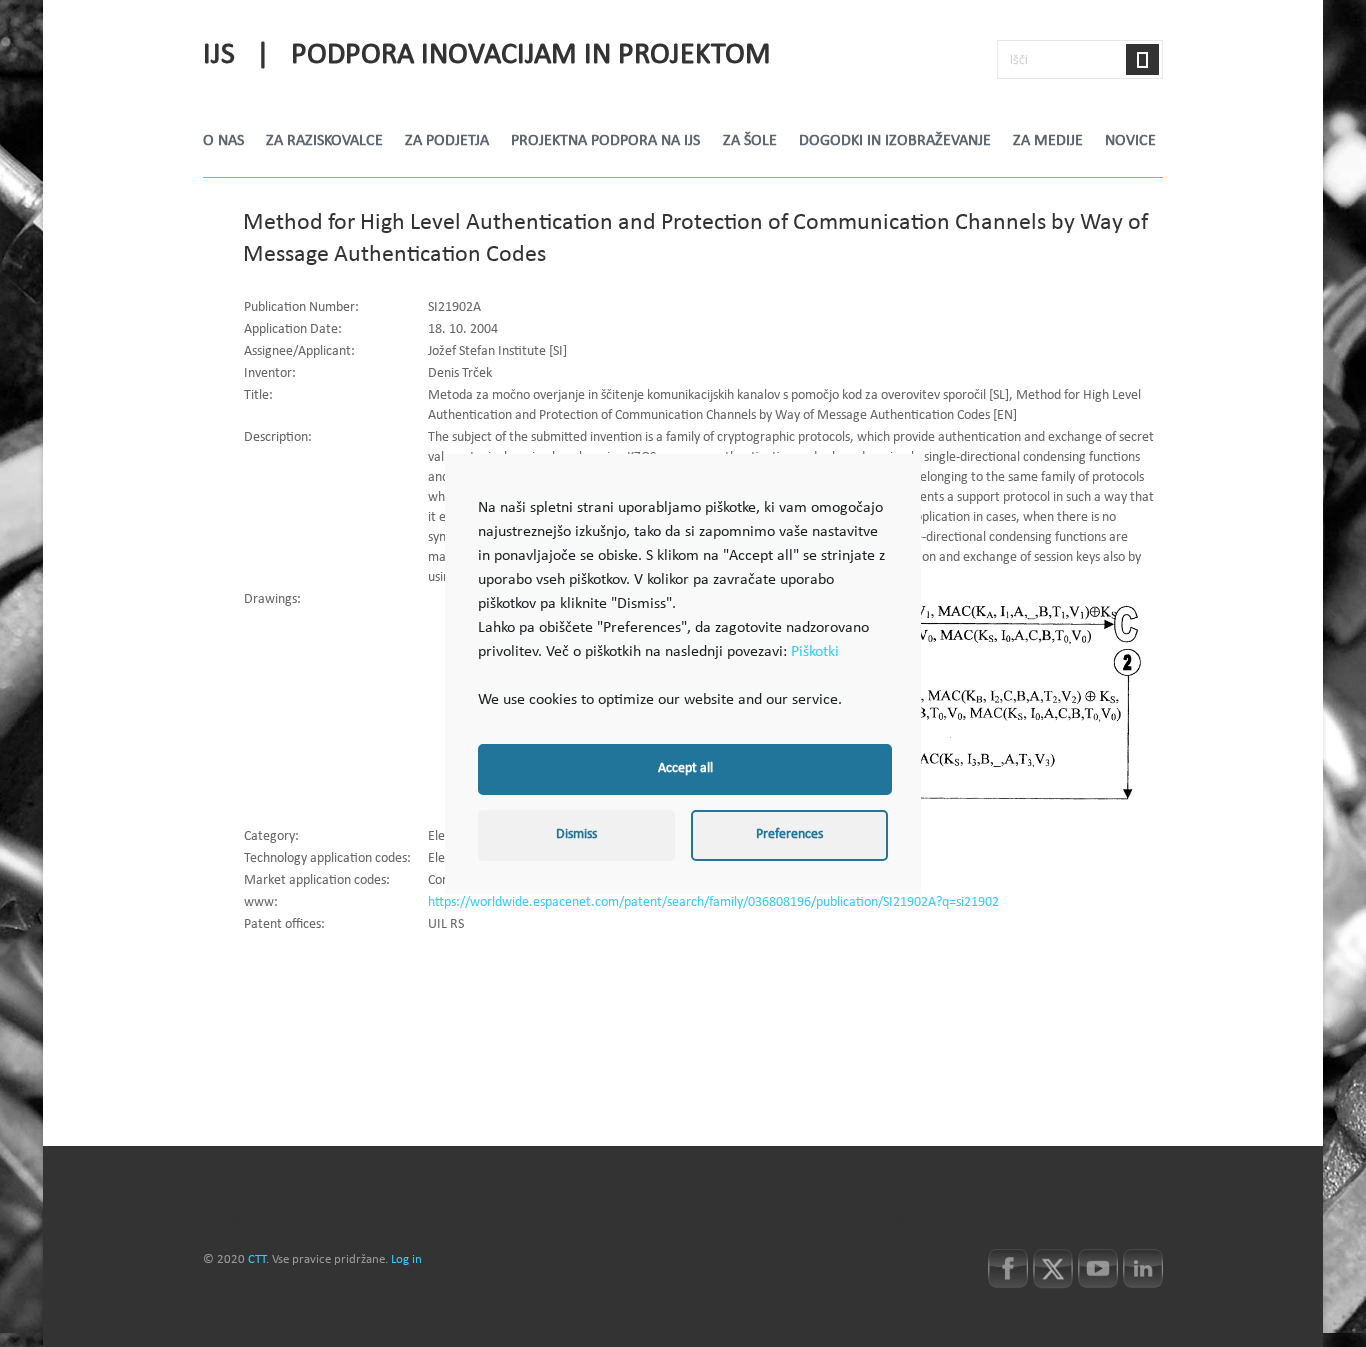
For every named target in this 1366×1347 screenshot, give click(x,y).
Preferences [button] (789, 835)
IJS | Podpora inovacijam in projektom (487, 56)
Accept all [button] (685, 769)
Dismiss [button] (576, 835)
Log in (406, 1260)
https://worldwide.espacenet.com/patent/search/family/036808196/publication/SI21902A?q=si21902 (713, 902)
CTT (257, 1260)
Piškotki (815, 651)
